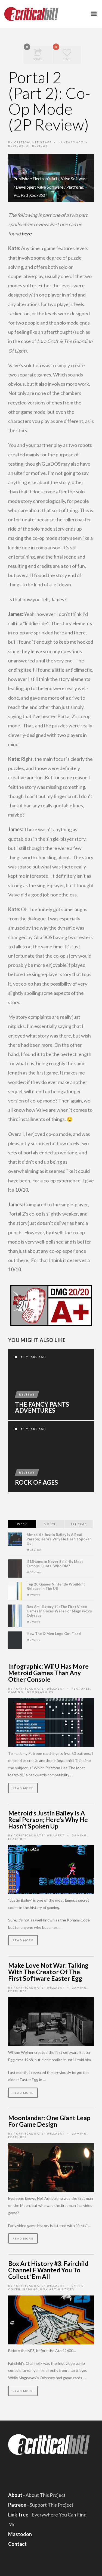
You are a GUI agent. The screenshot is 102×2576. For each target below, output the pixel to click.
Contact (17, 2544)
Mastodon (20, 2534)
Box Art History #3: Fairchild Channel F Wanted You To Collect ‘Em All (48, 2270)
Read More (23, 1788)
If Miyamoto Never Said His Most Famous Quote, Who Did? (55, 1564)
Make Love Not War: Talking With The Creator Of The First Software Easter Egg (48, 1972)
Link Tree (18, 2515)
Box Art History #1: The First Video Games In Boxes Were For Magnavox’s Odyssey (59, 1611)
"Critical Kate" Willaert (40, 1689)
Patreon (17, 2505)
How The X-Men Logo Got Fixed (54, 1634)
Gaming (16, 1692)
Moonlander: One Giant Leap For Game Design (49, 2121)
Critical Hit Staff (33, 142)
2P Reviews (37, 146)
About (15, 2495)
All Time (79, 1524)
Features (81, 1689)
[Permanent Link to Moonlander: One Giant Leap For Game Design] (51, 2167)
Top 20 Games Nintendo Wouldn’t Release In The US (56, 1586)
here (27, 233)
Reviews (16, 146)
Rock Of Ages (36, 1482)
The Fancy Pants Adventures (42, 1407)
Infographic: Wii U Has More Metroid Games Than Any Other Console (48, 1673)
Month (50, 1524)
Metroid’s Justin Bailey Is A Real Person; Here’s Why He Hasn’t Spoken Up (59, 1539)
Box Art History (58, 2289)
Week (22, 1524)
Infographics (40, 1692)
